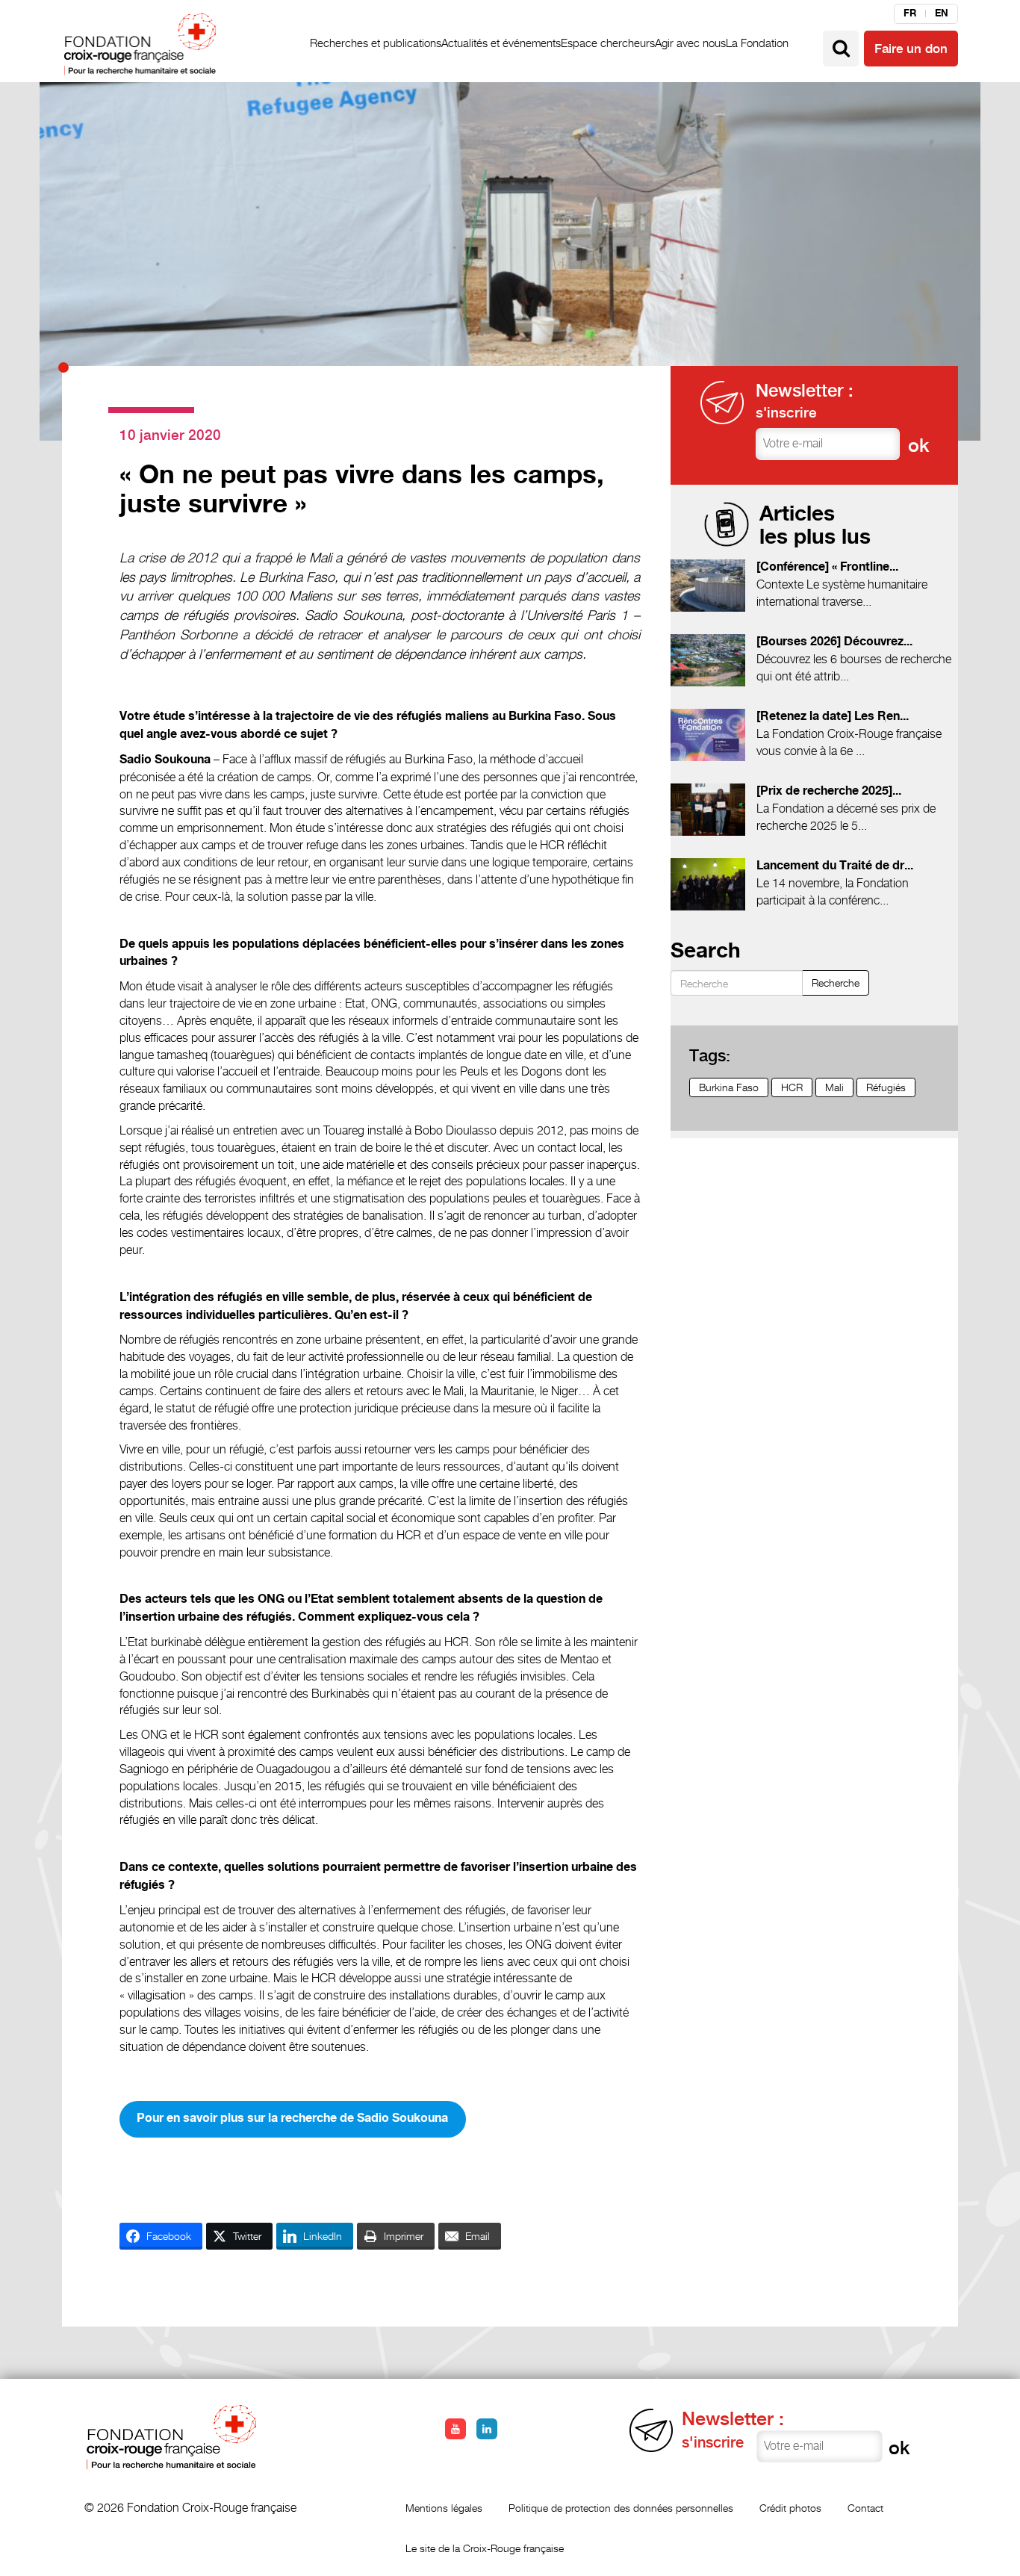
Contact (865, 2508)
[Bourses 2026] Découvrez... (834, 642)
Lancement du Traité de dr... (835, 866)
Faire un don (911, 49)
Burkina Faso (729, 1087)
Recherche (836, 983)
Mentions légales (444, 2508)
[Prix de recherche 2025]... (829, 791)
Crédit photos (790, 2508)
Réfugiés (886, 1087)
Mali (834, 1087)
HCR (792, 1087)
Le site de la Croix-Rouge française (485, 2548)
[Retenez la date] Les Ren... (833, 717)
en (942, 13)
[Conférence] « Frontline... (827, 567)
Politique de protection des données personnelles (621, 2508)
